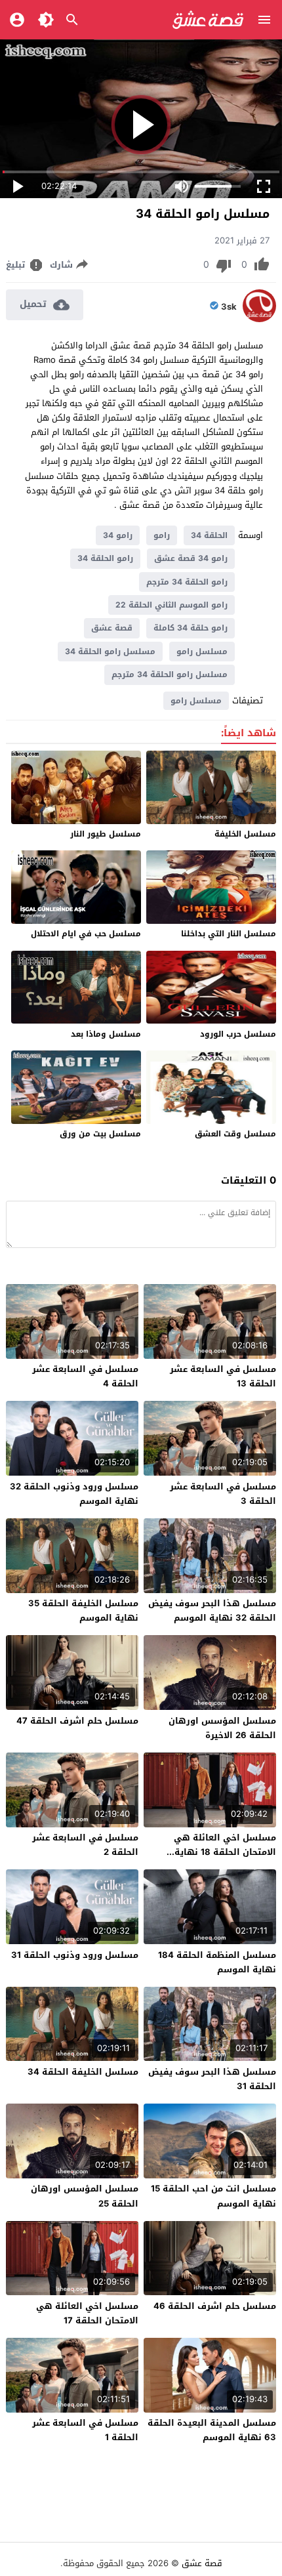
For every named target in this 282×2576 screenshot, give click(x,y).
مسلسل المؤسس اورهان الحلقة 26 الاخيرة (222, 1728)
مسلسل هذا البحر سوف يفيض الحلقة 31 (212, 2079)
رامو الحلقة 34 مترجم (187, 582)
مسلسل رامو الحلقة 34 (110, 652)
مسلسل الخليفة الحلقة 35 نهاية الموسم (83, 1610)
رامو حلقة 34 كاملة (191, 628)
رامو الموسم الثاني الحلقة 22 (171, 605)
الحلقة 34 (209, 535)
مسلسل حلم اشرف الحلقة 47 (77, 1721)
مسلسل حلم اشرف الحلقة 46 (215, 2306)
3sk (229, 307)
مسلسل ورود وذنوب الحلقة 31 (75, 1955)
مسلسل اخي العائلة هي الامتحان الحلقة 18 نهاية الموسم (225, 1852)
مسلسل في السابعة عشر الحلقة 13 (223, 1376)
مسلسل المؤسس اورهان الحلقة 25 (85, 2196)
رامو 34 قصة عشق (191, 558)
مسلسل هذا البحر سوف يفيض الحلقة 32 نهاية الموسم (212, 1610)
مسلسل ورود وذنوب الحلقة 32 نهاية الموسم (74, 1494)
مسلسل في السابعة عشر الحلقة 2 (85, 1845)
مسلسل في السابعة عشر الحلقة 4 (85, 1376)
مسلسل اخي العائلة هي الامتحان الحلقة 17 (87, 2313)
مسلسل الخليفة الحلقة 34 (83, 2072)
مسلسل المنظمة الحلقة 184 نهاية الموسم (217, 1962)
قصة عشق (112, 628)
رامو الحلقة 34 (105, 558)
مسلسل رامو (202, 652)
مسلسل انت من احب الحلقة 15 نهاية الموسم (213, 2196)
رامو (162, 535)
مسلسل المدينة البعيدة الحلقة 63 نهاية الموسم (212, 2430)
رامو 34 (118, 535)
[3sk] (259, 319)
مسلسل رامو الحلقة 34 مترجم (170, 675)
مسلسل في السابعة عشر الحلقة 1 (85, 2430)
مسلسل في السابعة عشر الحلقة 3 (223, 1494)
